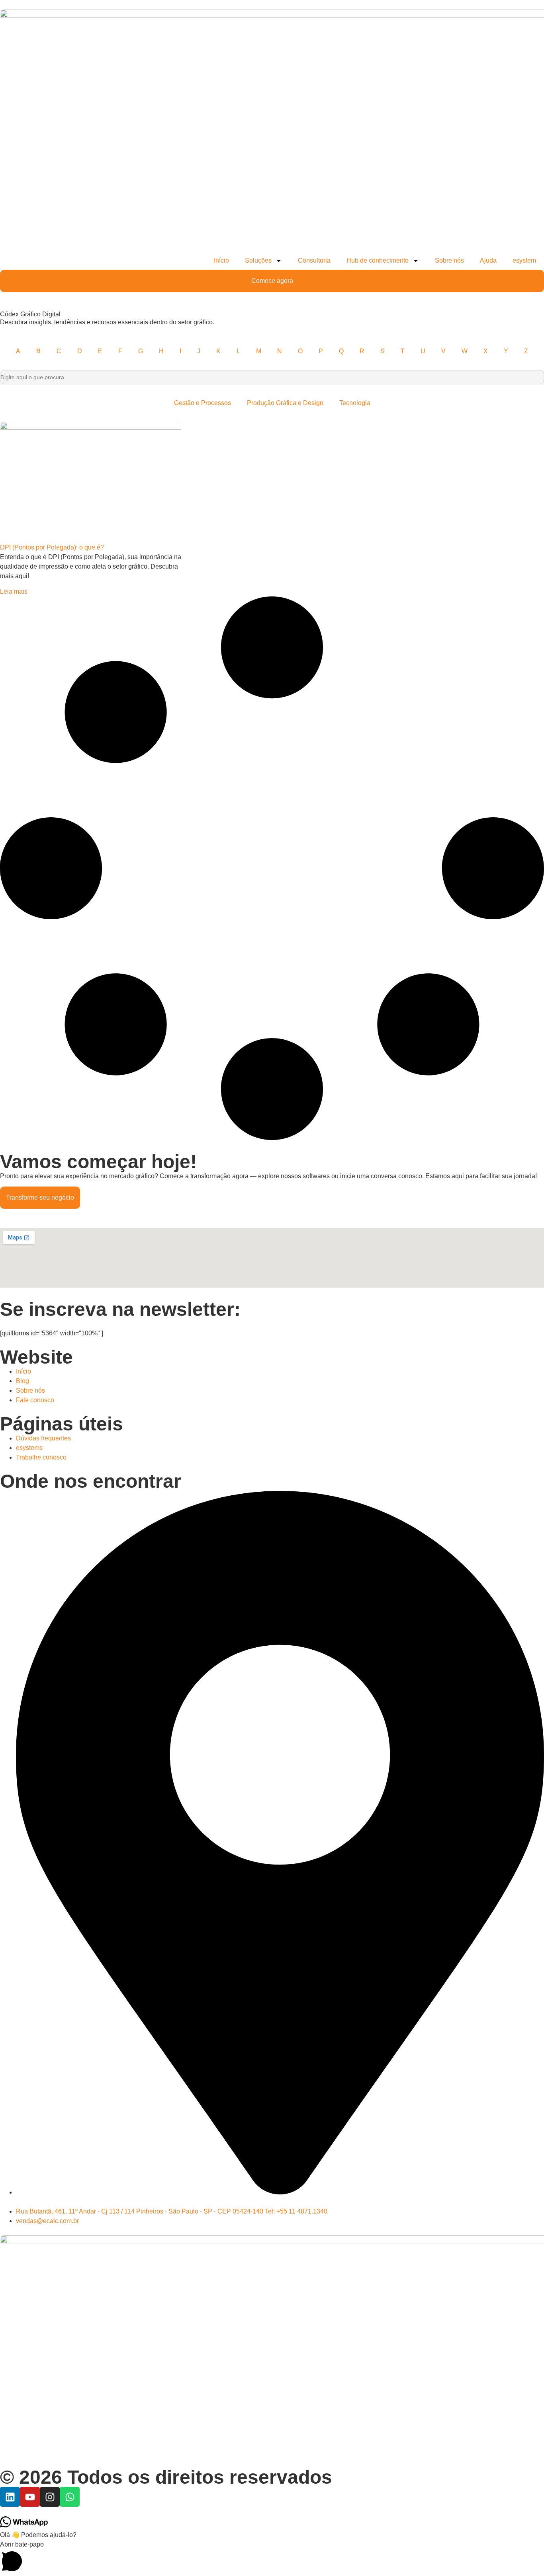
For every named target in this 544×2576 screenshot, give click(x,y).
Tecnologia (355, 403)
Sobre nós (449, 260)
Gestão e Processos (203, 403)
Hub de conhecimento (378, 260)
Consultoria (314, 260)
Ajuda (488, 260)
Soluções (258, 260)
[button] (272, 2558)
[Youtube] (30, 2497)
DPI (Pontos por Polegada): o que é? (52, 547)
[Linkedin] (10, 2497)
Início (221, 260)
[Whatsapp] (70, 2497)
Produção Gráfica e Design (285, 403)
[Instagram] (50, 2497)
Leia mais (14, 591)
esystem (524, 260)
